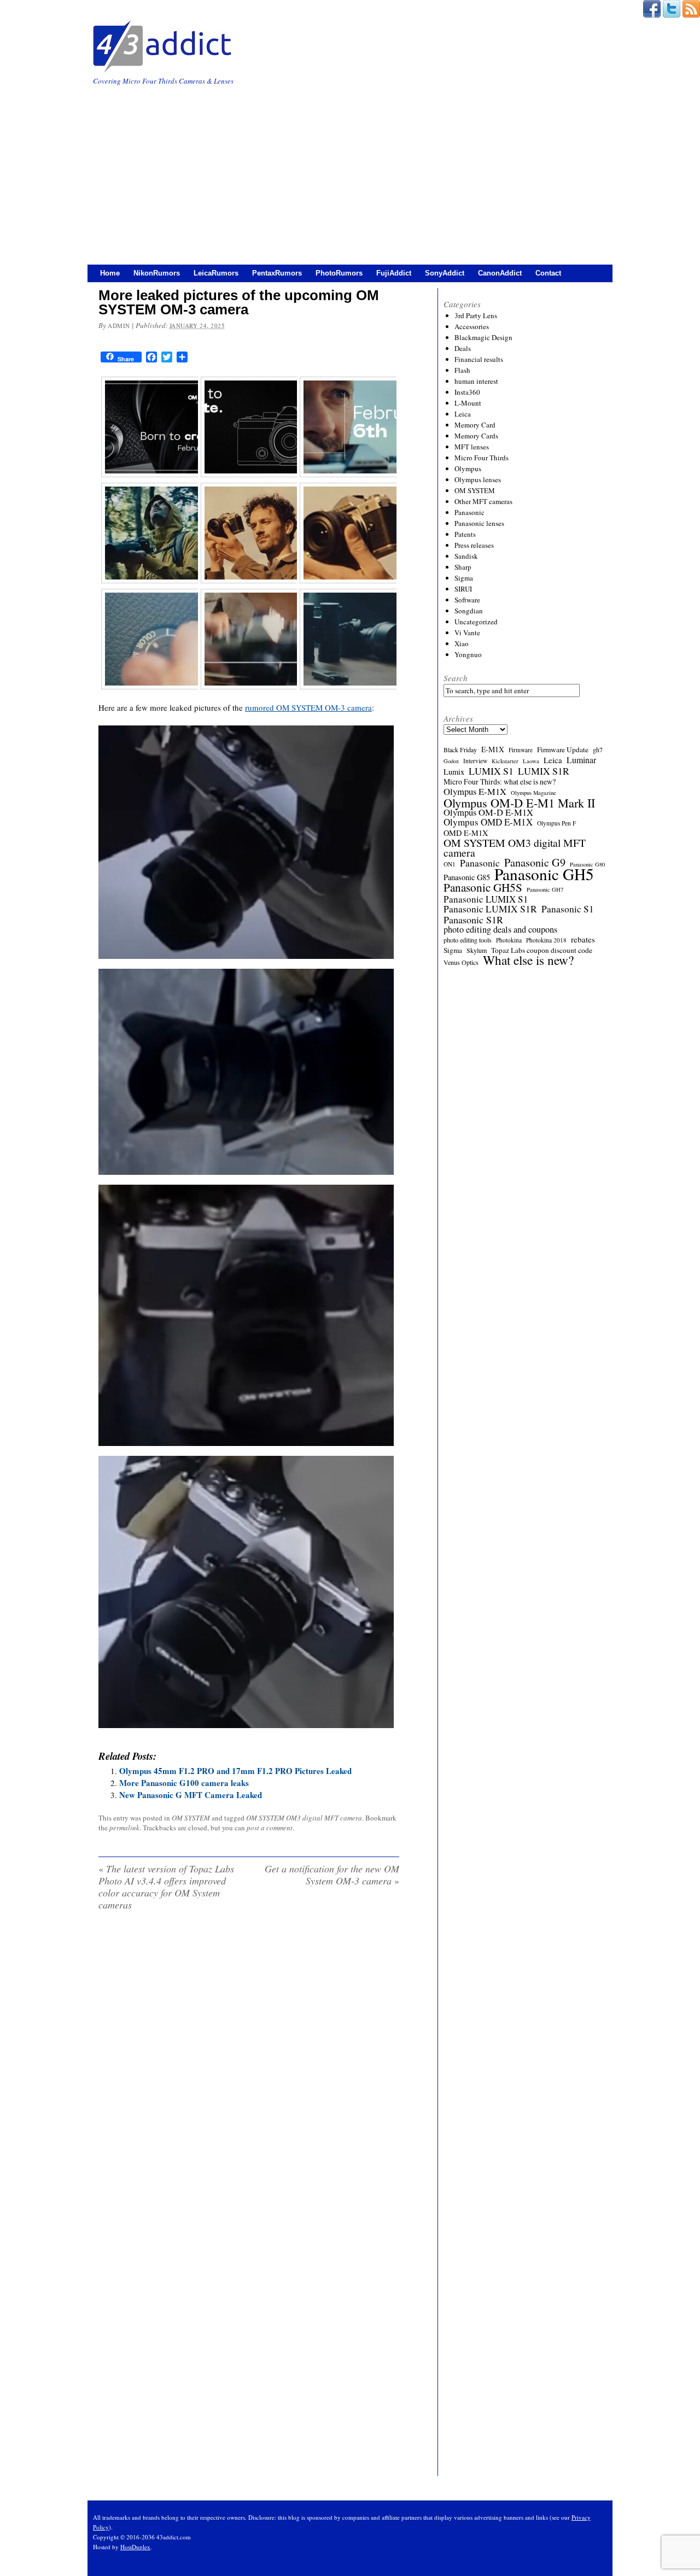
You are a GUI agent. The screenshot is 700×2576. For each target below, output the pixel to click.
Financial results (479, 359)
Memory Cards (476, 436)
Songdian (469, 611)
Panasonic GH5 (544, 874)
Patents (465, 534)
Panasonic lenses (479, 523)
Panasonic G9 (535, 863)
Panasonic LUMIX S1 (486, 899)
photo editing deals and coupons (500, 929)
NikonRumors (157, 273)
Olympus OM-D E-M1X (488, 812)
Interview (475, 761)
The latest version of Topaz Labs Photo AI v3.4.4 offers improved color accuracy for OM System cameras (166, 1887)
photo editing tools (468, 940)
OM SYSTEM (191, 1818)
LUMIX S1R (544, 771)
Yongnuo (468, 654)
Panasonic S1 (568, 909)
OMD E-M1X (466, 833)
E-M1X (493, 750)
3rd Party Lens (476, 315)
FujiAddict (394, 273)
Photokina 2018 (546, 940)
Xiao (462, 643)
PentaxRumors (277, 273)
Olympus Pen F (556, 823)
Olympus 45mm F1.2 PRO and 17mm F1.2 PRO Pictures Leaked (235, 1771)
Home (110, 273)
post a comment (270, 1828)
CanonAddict (500, 273)
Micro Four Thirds (482, 458)
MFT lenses (472, 447)
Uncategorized (476, 622)
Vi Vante (467, 633)
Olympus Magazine (533, 793)
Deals (463, 348)
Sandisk (466, 556)
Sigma (464, 578)
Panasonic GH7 (545, 889)
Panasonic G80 (587, 864)
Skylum (477, 950)
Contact (548, 273)
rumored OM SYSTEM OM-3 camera (308, 707)
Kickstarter (505, 761)
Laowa (531, 761)
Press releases (474, 545)
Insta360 (467, 392)
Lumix (454, 772)
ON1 (450, 864)
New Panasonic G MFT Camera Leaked (191, 1795)
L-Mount (468, 403)
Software (467, 600)
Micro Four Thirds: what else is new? (500, 782)
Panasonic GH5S (483, 887)
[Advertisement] (350, 169)
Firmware (521, 750)
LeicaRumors (216, 273)
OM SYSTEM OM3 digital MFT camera (304, 1818)
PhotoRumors (339, 273)
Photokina (509, 940)
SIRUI (463, 589)
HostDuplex (135, 2547)
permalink (124, 1828)
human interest (476, 381)
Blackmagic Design (483, 337)
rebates (583, 939)
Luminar (581, 760)
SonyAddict (445, 273)
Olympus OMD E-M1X (488, 822)
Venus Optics (461, 962)
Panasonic (469, 512)
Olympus (468, 469)
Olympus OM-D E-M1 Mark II (519, 803)
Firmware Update (563, 750)
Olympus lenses (478, 479)
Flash (462, 370)
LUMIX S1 (491, 771)
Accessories (472, 326)
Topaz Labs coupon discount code (542, 950)
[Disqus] (249, 2059)
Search (456, 678)
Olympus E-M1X (475, 792)
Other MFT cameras (483, 501)
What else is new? (528, 960)
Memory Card (475, 425)
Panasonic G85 (467, 877)
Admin (119, 326)
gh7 (598, 750)
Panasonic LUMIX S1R (490, 909)
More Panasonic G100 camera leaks (184, 1783)
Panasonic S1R (473, 920)
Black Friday (460, 750)
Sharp (463, 567)
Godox (451, 761)
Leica (463, 414)
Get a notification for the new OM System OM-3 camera (332, 1875)
